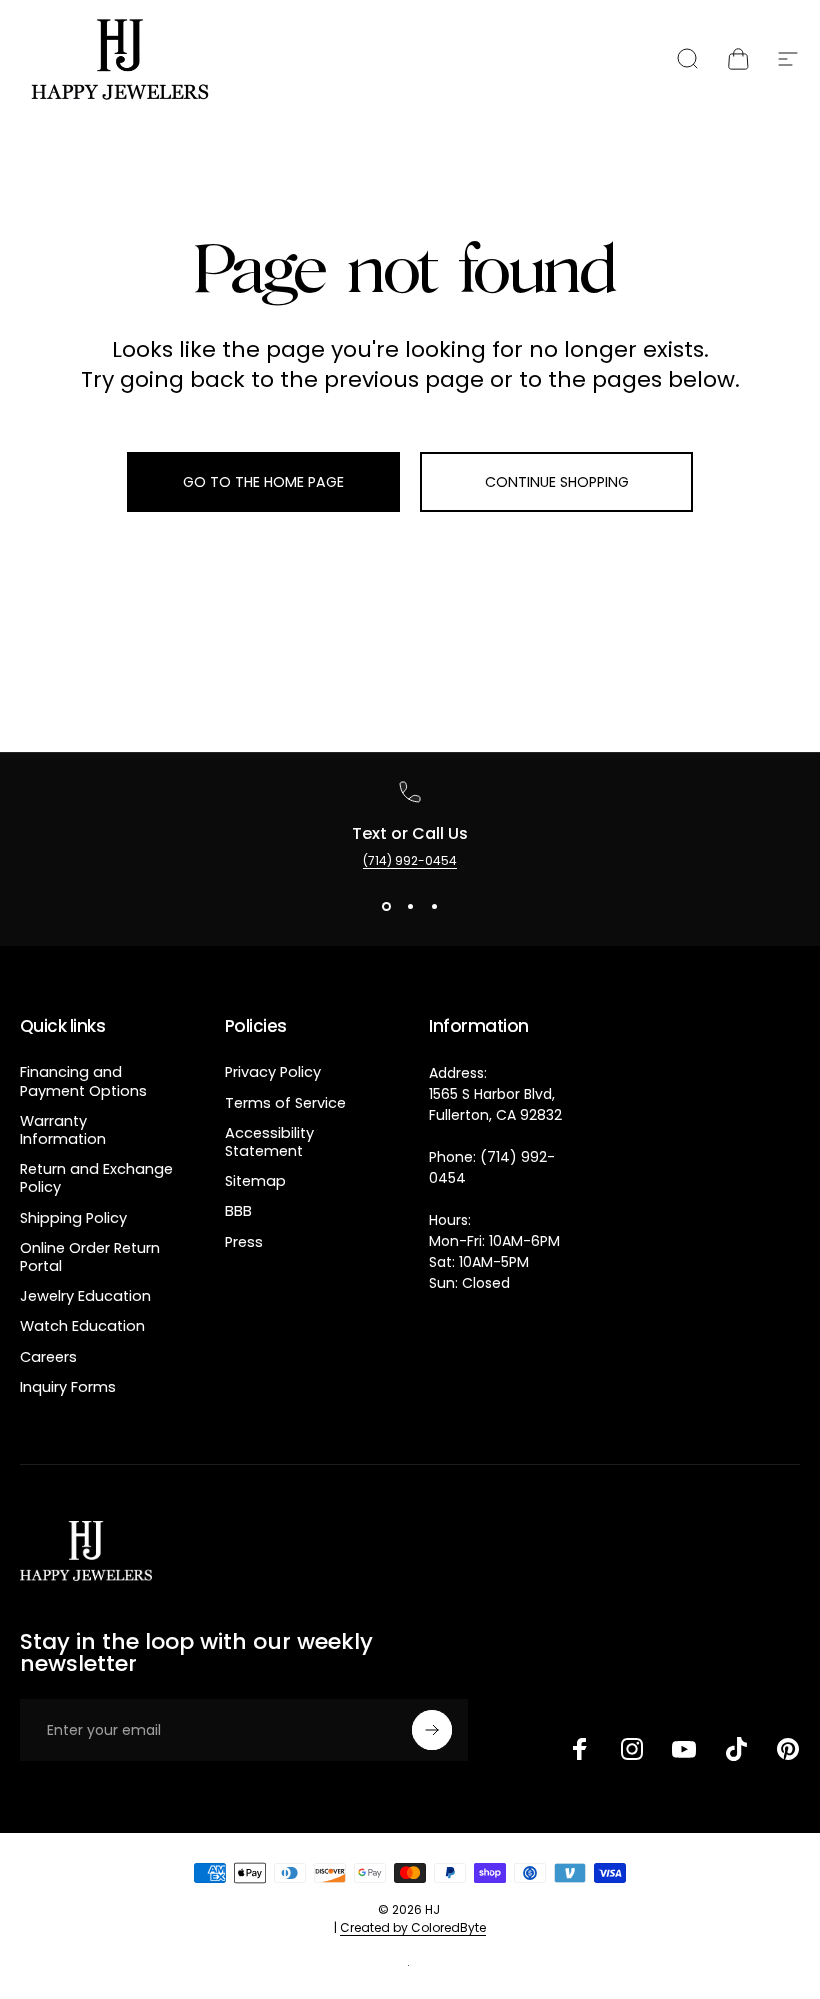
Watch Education (82, 1326)
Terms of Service (285, 1103)
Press (244, 1242)
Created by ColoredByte (413, 1927)
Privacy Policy (273, 1072)
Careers (48, 1357)
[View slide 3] (434, 906)
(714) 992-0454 (410, 860)
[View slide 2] (410, 906)
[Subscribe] (432, 1730)
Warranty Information (63, 1130)
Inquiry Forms (68, 1387)
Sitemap (255, 1181)
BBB (238, 1211)
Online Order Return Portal (90, 1257)
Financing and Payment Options (83, 1081)
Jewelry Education (85, 1296)
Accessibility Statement (269, 1142)
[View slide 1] (386, 906)
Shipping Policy (73, 1218)
